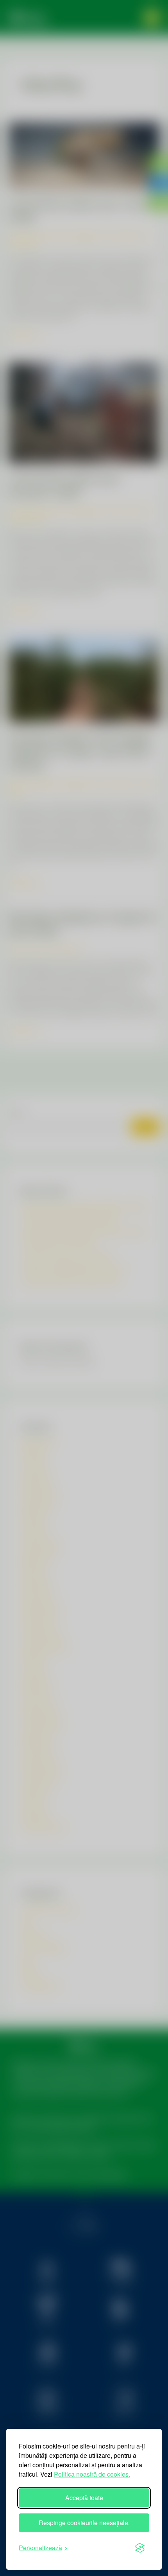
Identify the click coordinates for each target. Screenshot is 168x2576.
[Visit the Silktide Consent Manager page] (140, 2548)
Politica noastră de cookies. (92, 2474)
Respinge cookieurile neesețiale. (84, 2523)
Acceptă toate (84, 2498)
